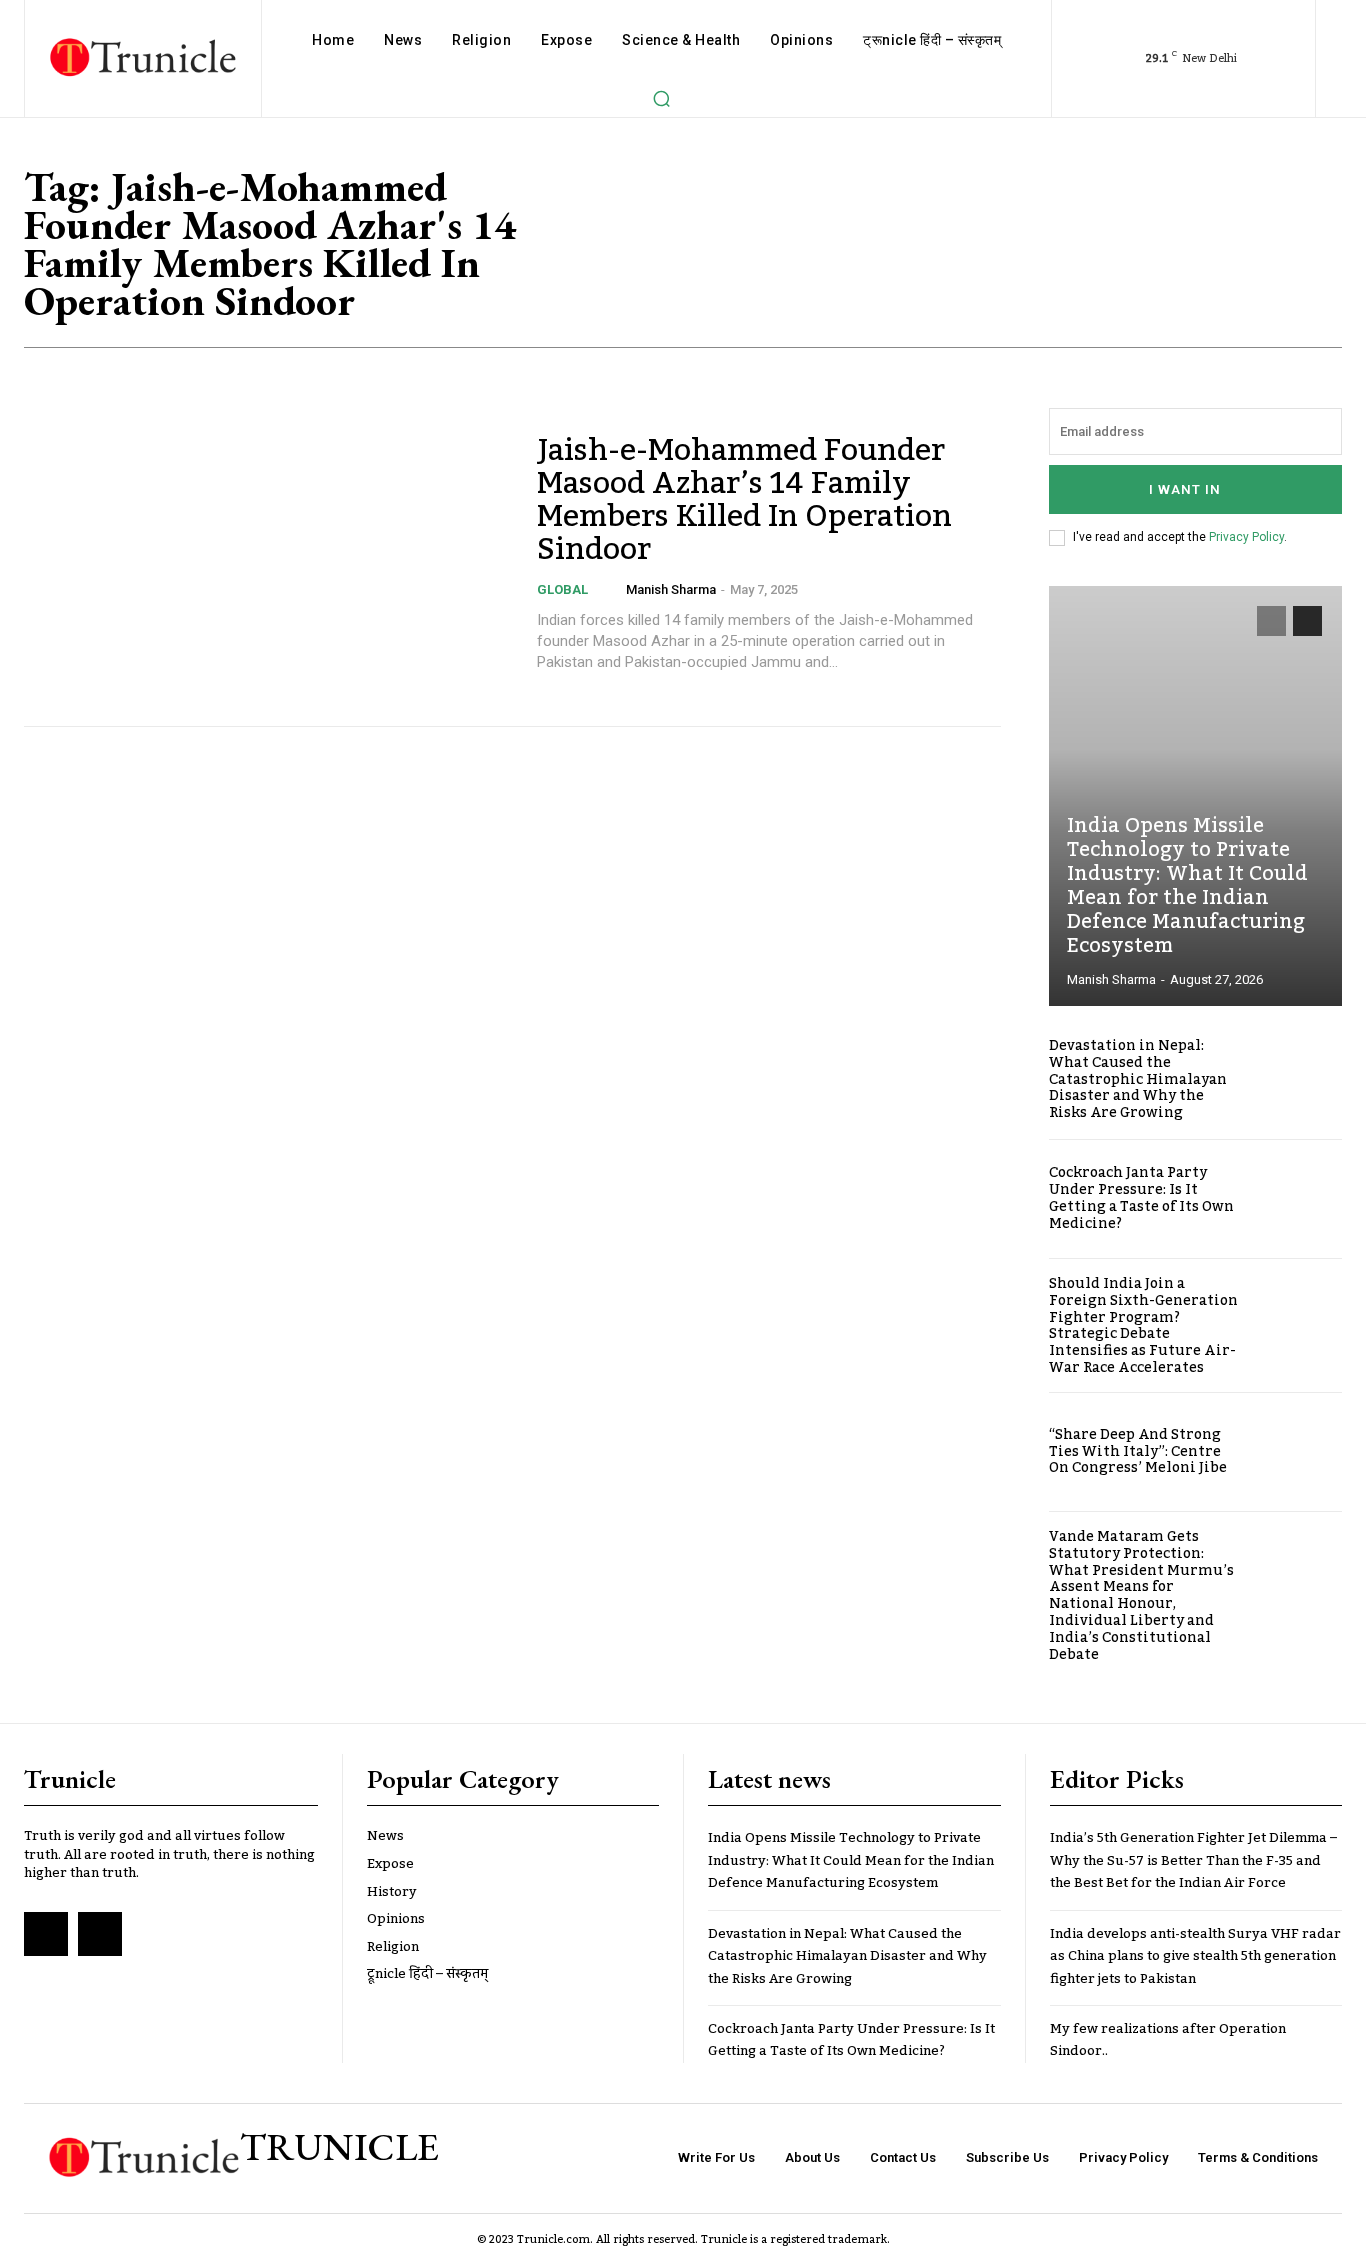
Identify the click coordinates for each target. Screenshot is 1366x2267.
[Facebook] (46, 1934)
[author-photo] (613, 589)
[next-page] (1307, 621)
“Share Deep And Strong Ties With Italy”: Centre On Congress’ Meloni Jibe (1138, 1452)
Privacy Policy (1246, 537)
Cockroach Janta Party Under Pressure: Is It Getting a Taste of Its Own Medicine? (1141, 1198)
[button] (662, 98)
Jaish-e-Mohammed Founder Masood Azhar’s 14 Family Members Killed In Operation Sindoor (744, 500)
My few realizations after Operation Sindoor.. (1168, 2040)
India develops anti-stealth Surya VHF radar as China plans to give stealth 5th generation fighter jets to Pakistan (1195, 1956)
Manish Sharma (671, 589)
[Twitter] (100, 1934)
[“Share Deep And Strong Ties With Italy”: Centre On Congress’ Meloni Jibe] (1298, 1452)
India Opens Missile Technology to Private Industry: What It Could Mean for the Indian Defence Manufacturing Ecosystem (1187, 886)
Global (562, 589)
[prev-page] (1271, 621)
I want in (1185, 489)
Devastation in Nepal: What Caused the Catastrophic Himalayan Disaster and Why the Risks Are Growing (1138, 1079)
